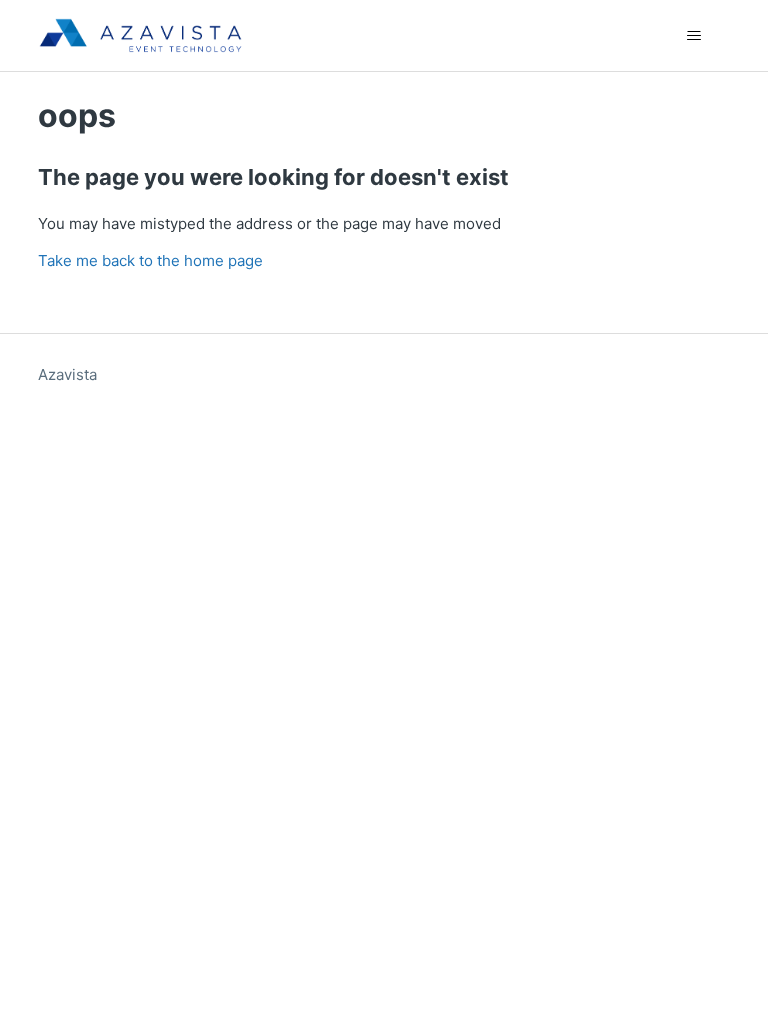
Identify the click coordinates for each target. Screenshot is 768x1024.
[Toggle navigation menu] (694, 36)
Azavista (67, 374)
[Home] (140, 35)
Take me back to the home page (150, 260)
